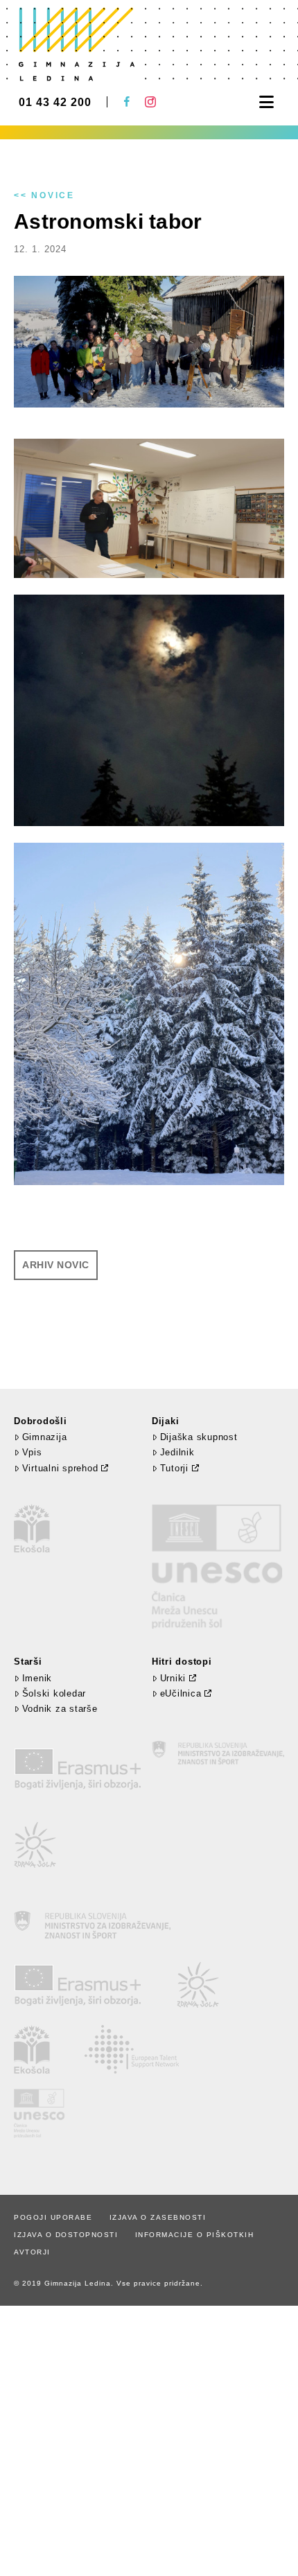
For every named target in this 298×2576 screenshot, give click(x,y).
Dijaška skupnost (199, 1437)
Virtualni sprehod (60, 1468)
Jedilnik (177, 1452)
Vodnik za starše (60, 1709)
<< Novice (44, 195)
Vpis (32, 1452)
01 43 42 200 (55, 103)
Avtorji (32, 2252)
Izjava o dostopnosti (66, 2235)
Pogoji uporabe (53, 2217)
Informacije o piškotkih (195, 2235)
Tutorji (174, 1468)
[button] (266, 102)
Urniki (173, 1678)
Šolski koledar (54, 1693)
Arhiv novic (56, 1265)
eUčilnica (181, 1693)
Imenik (37, 1678)
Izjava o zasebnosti (158, 2217)
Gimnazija (44, 1437)
